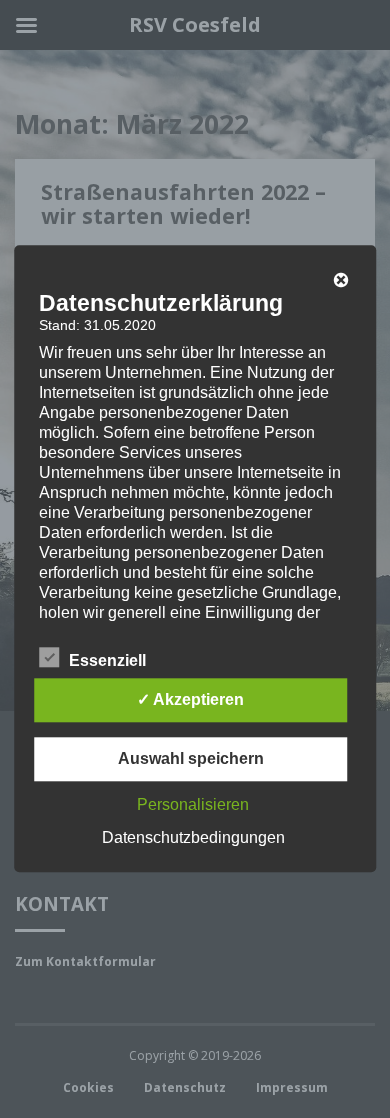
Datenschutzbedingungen (193, 838)
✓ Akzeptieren (190, 700)
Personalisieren (193, 805)
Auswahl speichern (191, 759)
